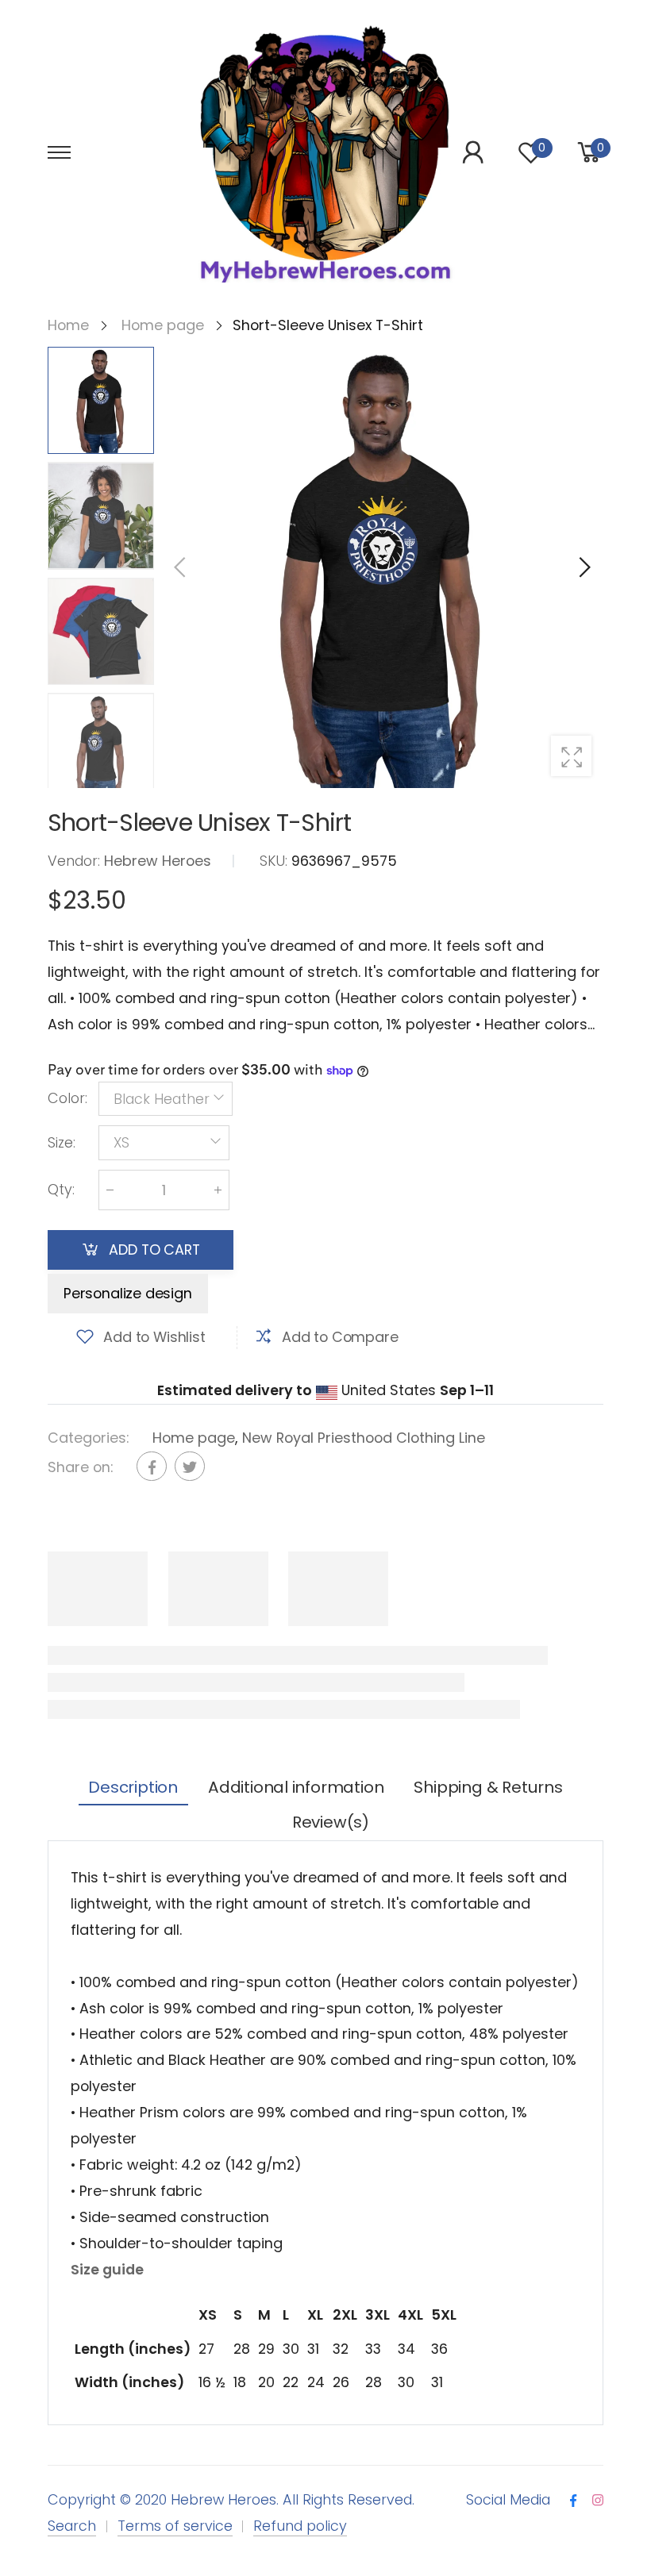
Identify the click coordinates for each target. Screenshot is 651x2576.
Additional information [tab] (296, 1787)
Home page (194, 1437)
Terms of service (175, 2526)
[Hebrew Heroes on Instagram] (598, 2501)
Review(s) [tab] (331, 1822)
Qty (61, 1189)
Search (72, 2526)
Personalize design (128, 1293)
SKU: (275, 860)
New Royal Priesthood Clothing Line (364, 1437)
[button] (584, 567)
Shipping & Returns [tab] (488, 1787)
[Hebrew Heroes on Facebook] (573, 2501)
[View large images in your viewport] (571, 756)
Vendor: (76, 860)
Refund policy (300, 2526)
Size (62, 1142)
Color (67, 1098)
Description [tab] (133, 1787)
